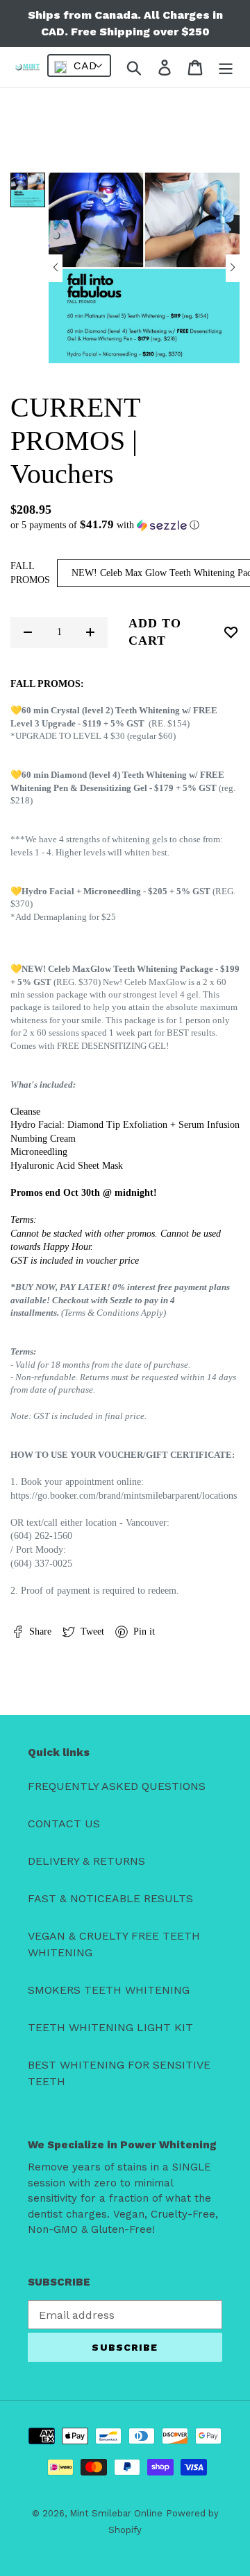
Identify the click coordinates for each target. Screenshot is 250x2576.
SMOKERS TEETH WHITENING (109, 1990)
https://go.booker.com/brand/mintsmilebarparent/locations (124, 1496)
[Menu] (226, 68)
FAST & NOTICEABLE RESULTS (110, 1898)
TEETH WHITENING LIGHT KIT (110, 2027)
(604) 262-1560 (41, 1536)
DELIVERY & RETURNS (86, 1861)
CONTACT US (64, 1824)
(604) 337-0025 (41, 1564)
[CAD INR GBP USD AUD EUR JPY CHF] (79, 66)
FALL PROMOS (30, 573)
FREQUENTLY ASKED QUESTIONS (117, 1786)
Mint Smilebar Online (116, 2513)
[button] (56, 268)
